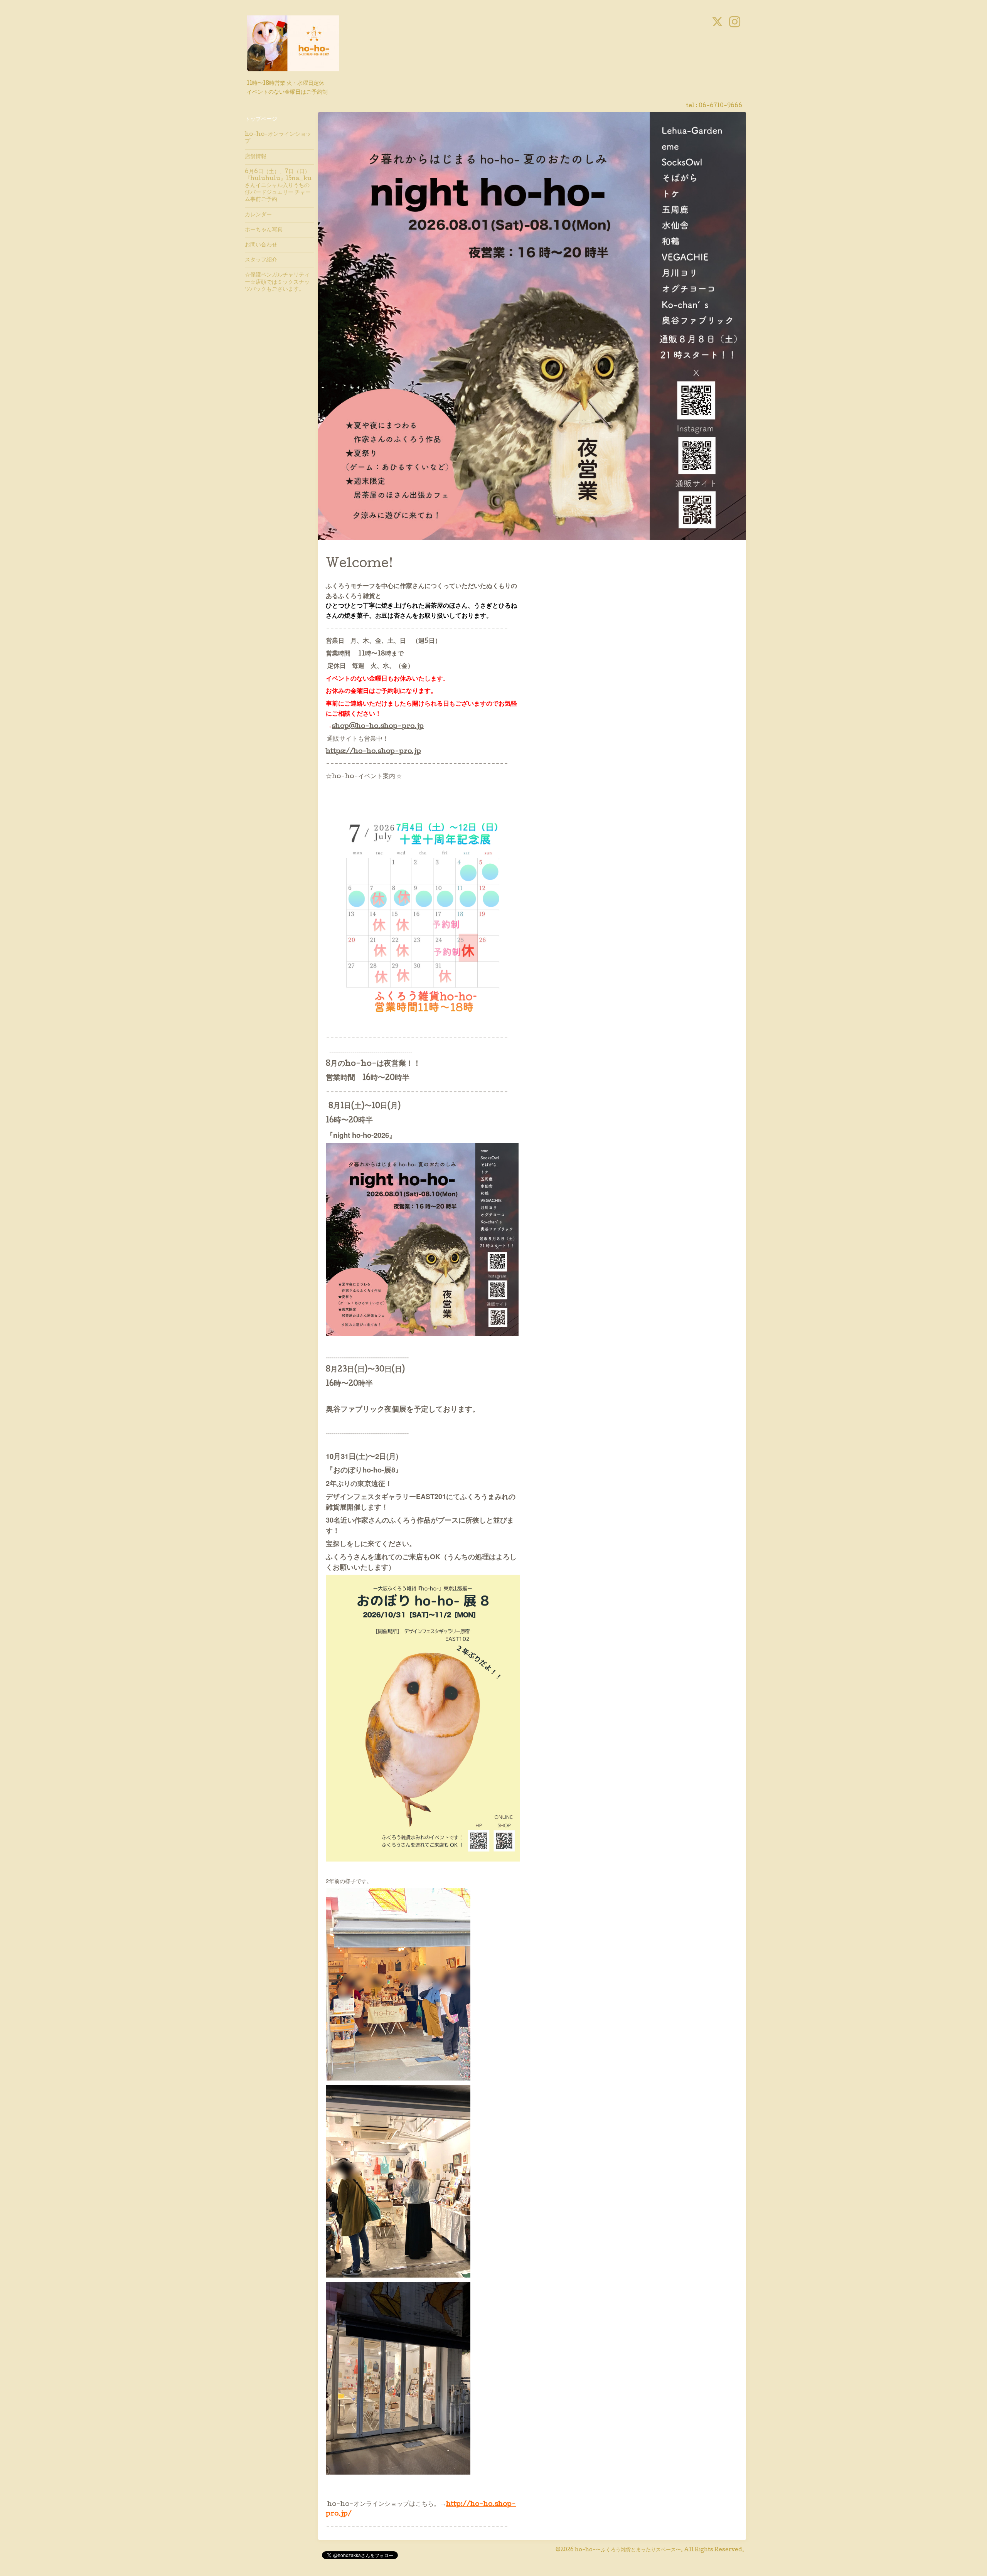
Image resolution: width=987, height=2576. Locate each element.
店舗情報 (256, 157)
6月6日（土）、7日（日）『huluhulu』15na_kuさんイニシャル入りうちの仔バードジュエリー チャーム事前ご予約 (278, 186)
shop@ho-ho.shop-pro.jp (378, 727)
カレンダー (258, 215)
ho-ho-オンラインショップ (278, 138)
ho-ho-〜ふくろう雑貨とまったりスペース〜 (628, 2550)
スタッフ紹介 (261, 260)
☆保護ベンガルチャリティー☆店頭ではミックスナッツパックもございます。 (277, 282)
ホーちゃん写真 (264, 230)
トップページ (261, 120)
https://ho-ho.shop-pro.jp (373, 752)
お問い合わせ (261, 245)
